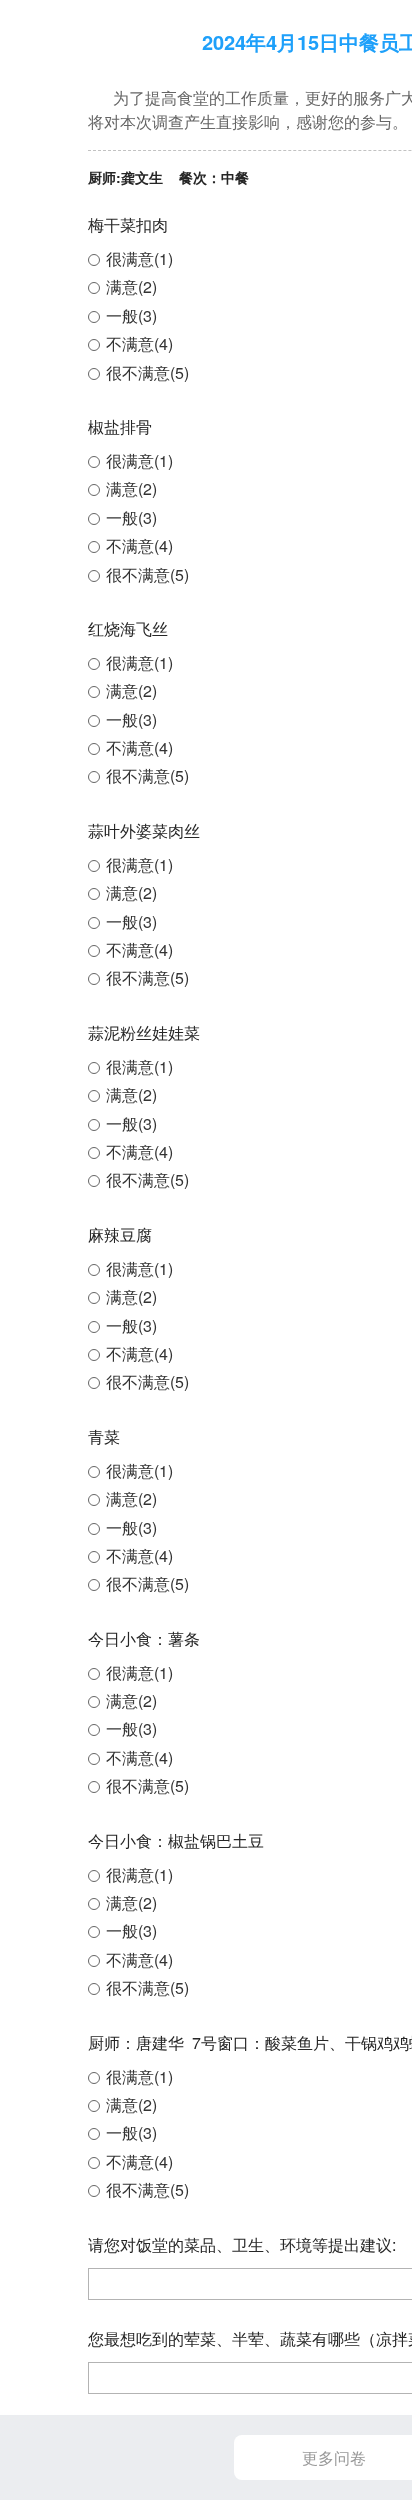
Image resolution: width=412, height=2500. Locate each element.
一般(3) (131, 315)
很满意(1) (139, 258)
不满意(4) (139, 343)
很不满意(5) (147, 372)
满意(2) (131, 286)
